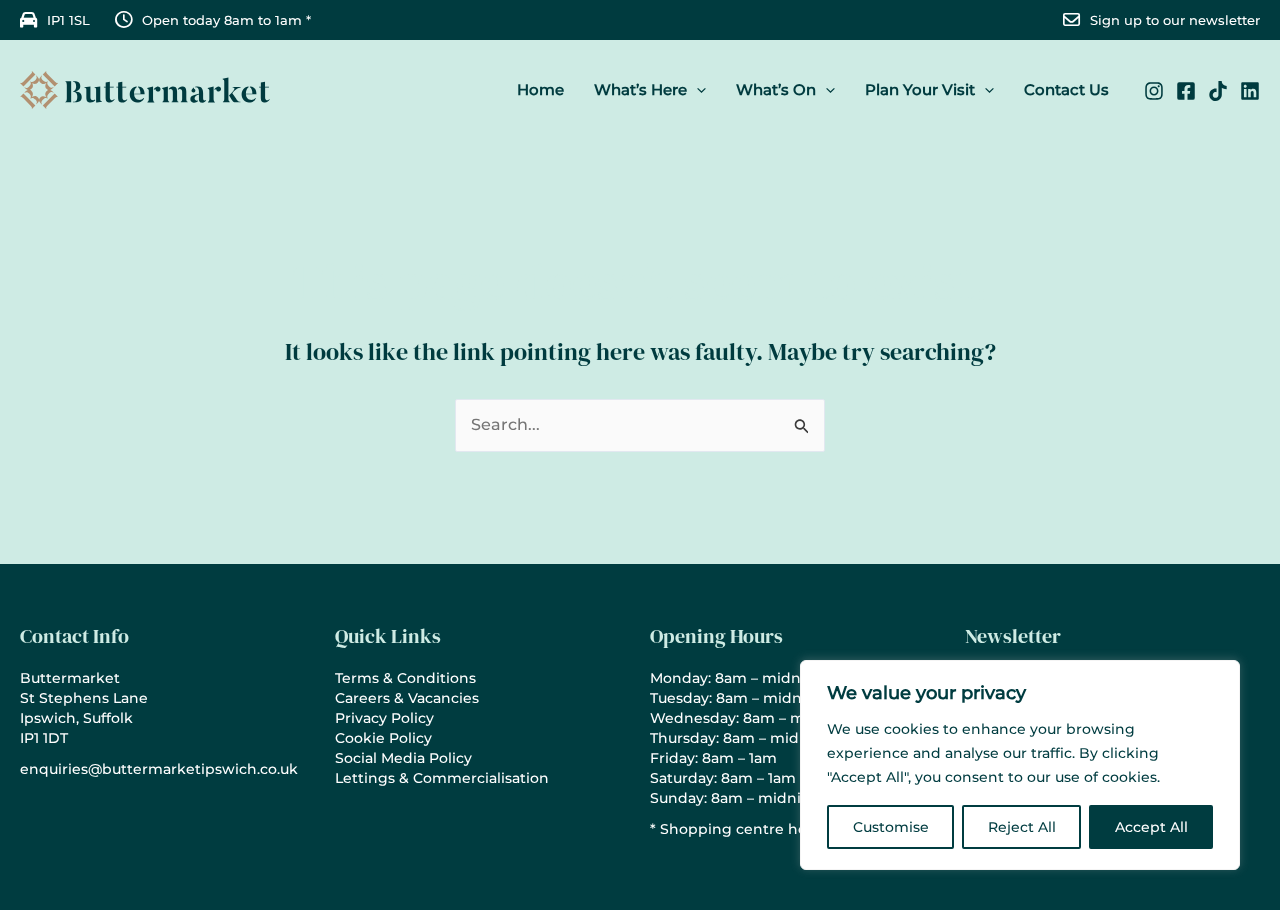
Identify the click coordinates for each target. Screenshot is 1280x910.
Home (540, 89)
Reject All (1022, 827)
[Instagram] (1154, 91)
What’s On (776, 89)
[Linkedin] (1250, 91)
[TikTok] (1218, 91)
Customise (891, 827)
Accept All (1151, 827)
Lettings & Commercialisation (442, 778)
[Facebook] (1186, 91)
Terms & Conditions (405, 678)
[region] (1020, 765)
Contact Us (1066, 89)
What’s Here (640, 89)
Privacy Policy (384, 718)
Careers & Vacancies (407, 698)
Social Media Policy (403, 758)
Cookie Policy (383, 738)
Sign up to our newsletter (1175, 20)
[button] (696, 90)
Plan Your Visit (920, 89)
